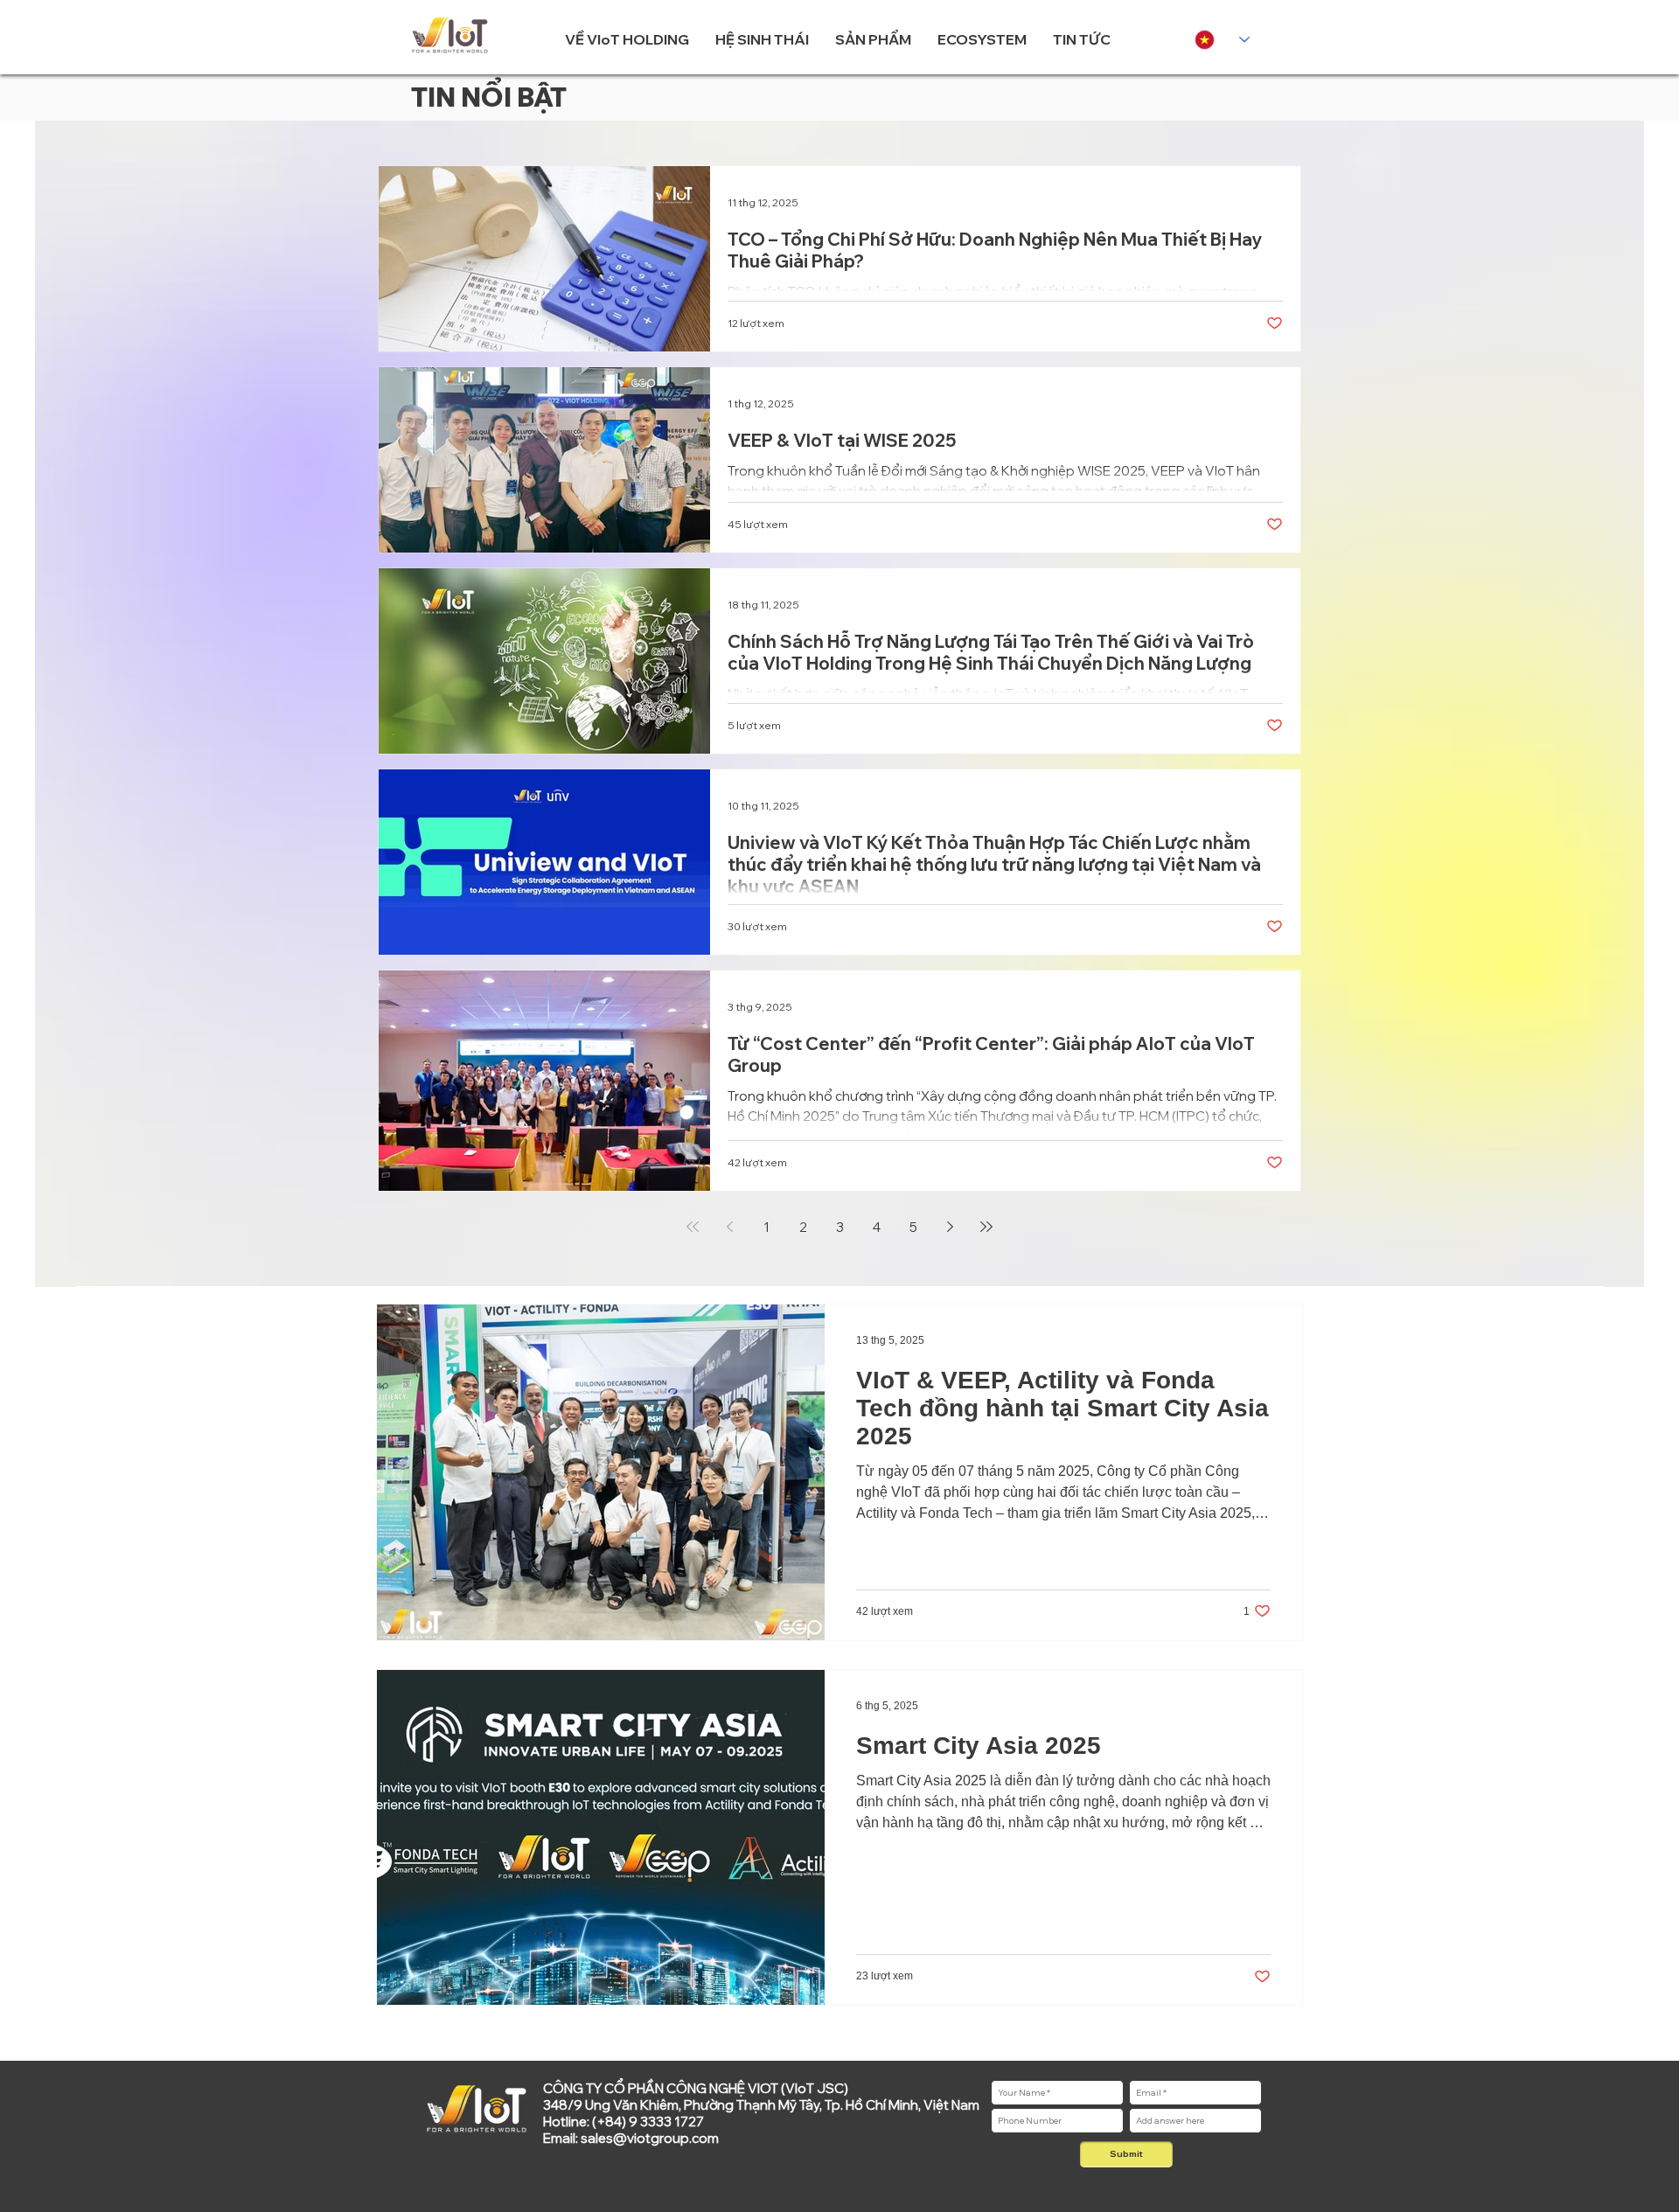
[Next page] (950, 1227)
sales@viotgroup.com (650, 2138)
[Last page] (986, 1227)
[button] (627, 39)
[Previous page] (729, 1227)
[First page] (693, 1227)
